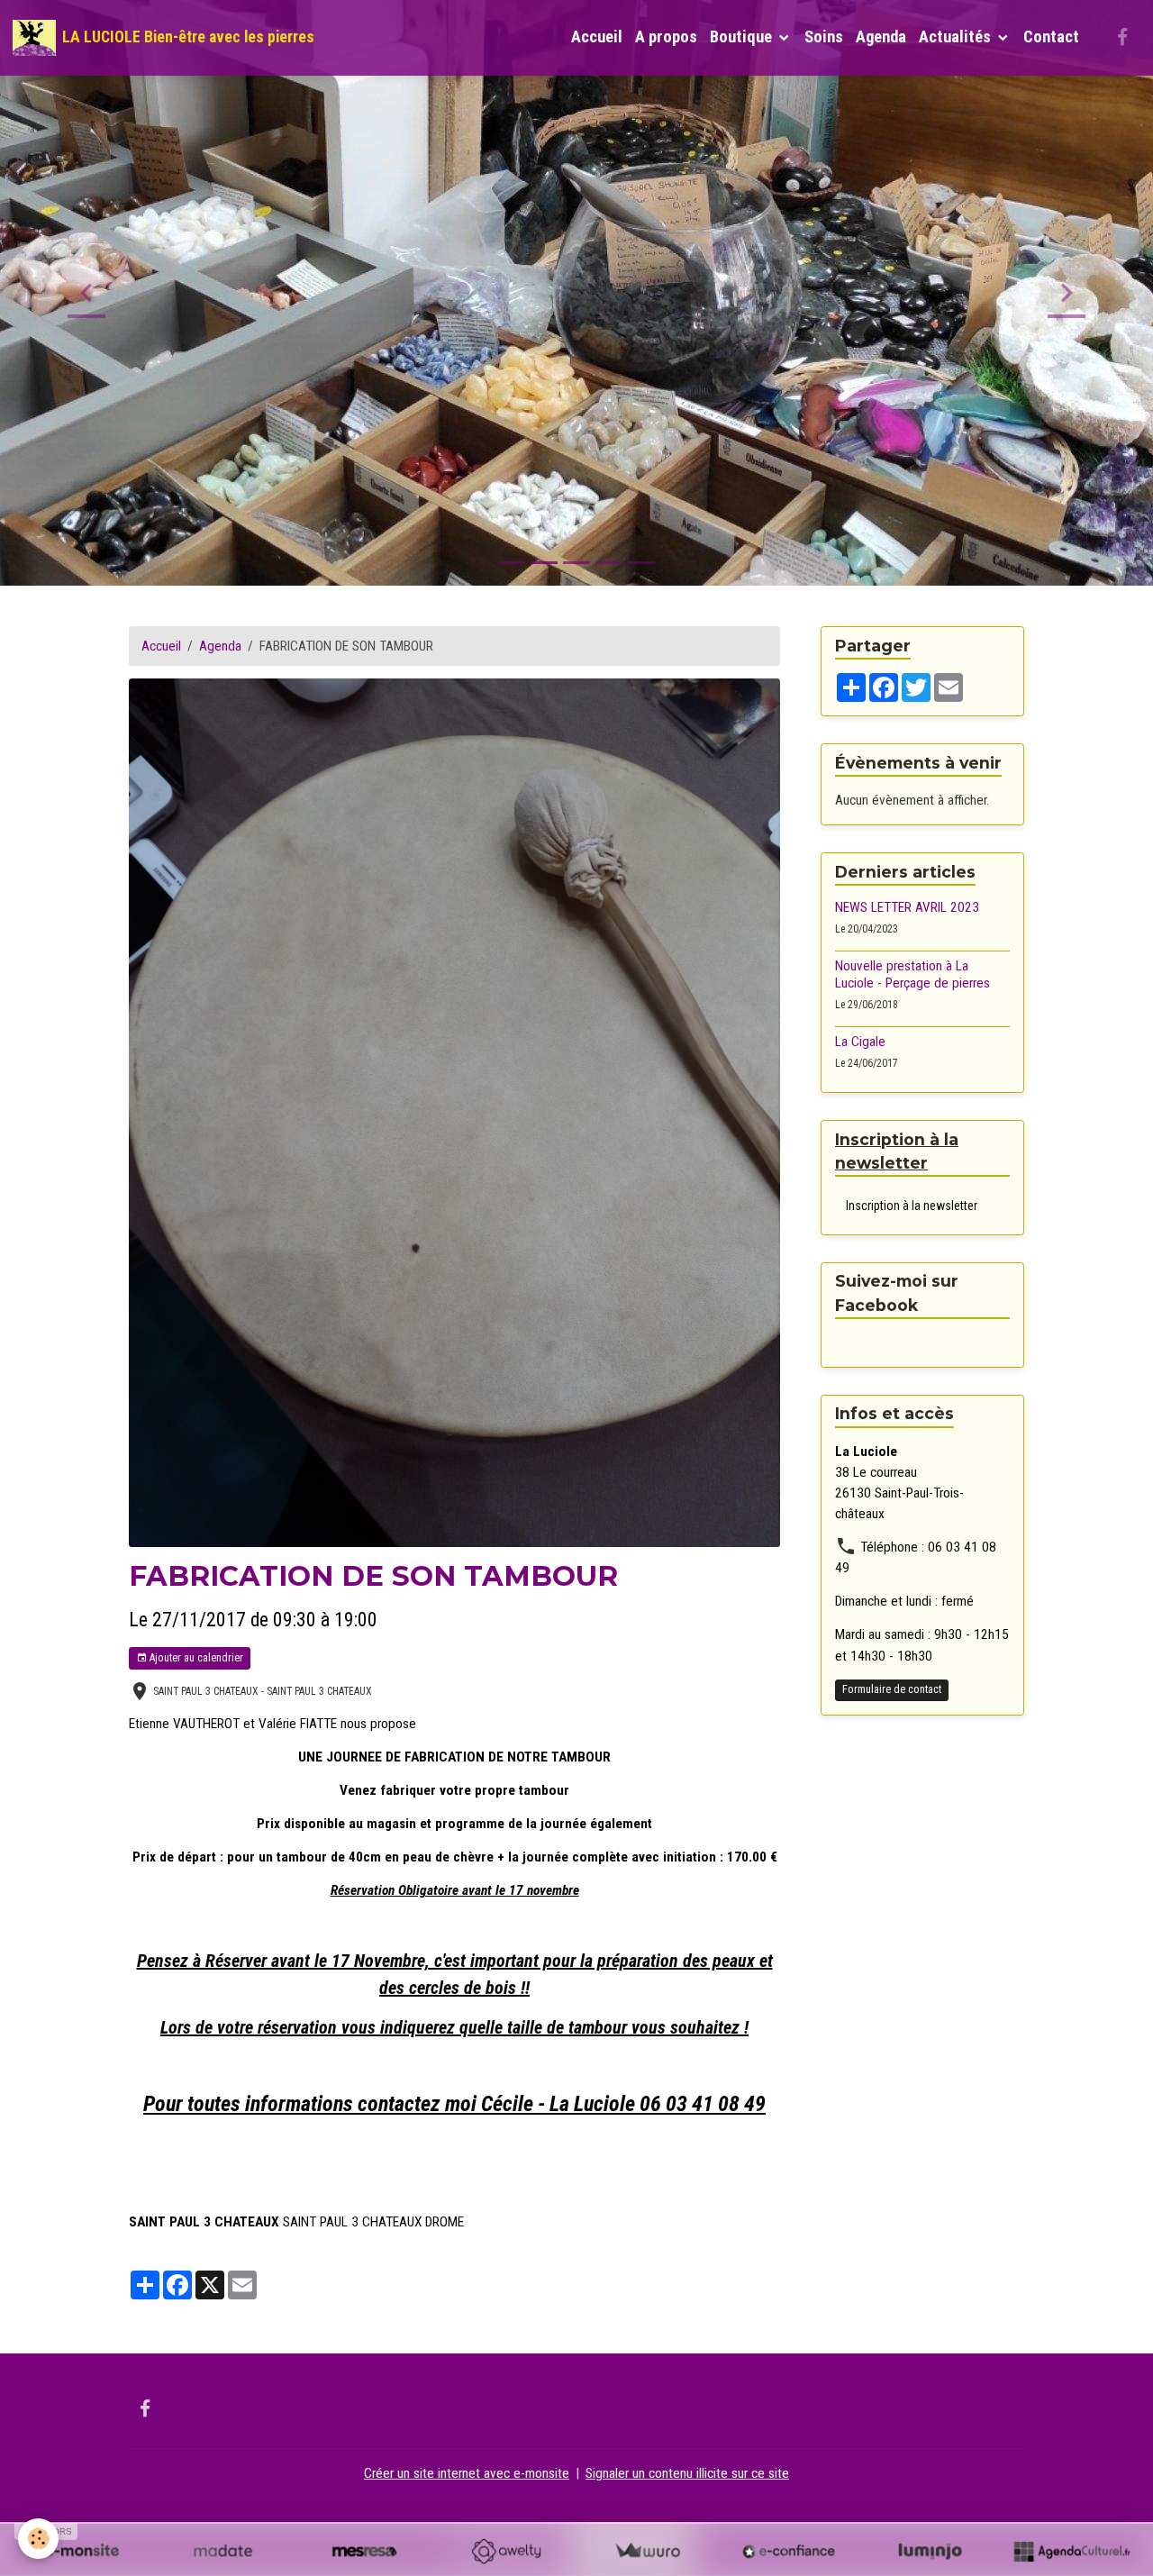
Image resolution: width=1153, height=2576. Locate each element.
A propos (666, 37)
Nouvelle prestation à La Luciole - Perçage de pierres (912, 974)
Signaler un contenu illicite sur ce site (687, 2473)
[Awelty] (506, 2551)
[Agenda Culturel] (1071, 2551)
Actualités (957, 37)
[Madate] (223, 2551)
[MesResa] (364, 2551)
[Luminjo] (930, 2551)
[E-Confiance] (789, 2551)
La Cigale (860, 1042)
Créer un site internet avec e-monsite (467, 2473)
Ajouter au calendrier (195, 1658)
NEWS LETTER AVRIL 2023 (907, 906)
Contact (1051, 37)
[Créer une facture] (647, 2551)
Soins (824, 37)
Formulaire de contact (892, 1689)
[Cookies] (38, 2539)
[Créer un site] (82, 2551)
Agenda (881, 37)
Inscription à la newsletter (912, 1205)
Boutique (743, 37)
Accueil (597, 37)
